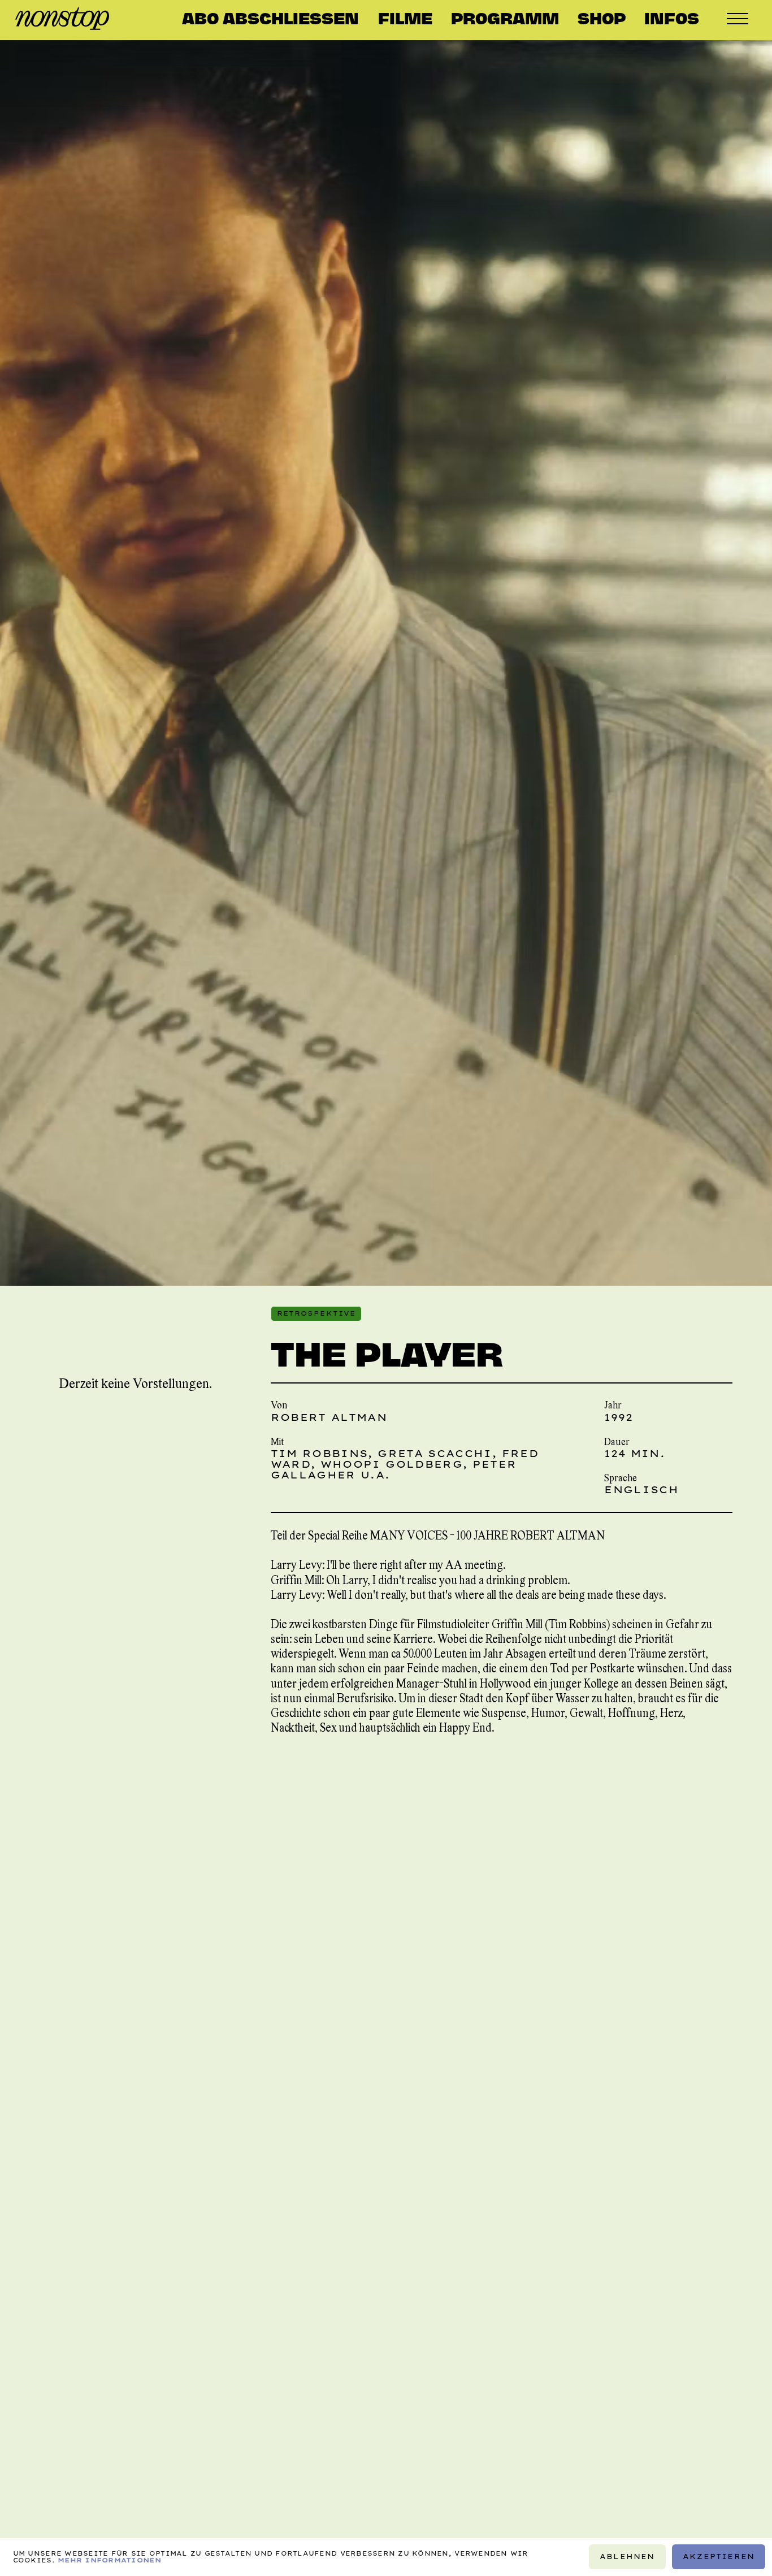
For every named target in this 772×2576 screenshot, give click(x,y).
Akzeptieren (719, 2557)
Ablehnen (628, 2557)
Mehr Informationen (109, 2561)
